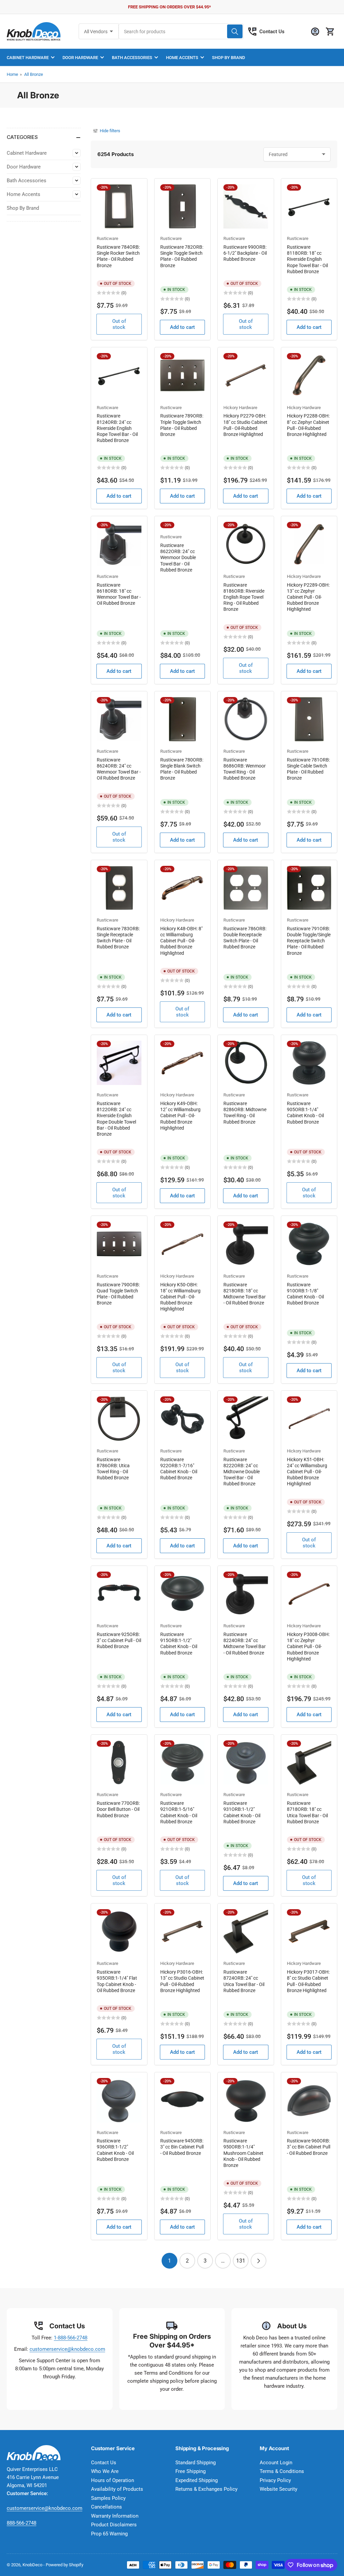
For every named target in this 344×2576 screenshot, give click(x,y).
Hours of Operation (113, 2480)
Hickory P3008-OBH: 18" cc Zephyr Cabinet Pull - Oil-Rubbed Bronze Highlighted (308, 1647)
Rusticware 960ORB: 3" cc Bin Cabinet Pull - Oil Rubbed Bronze (309, 2147)
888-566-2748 (21, 2523)
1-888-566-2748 (71, 2338)
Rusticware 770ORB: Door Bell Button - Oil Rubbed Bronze (118, 1809)
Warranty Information (115, 2516)
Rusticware (107, 238)
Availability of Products (117, 2489)
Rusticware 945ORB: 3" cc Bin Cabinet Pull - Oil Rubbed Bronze (182, 2147)
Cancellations (106, 2507)
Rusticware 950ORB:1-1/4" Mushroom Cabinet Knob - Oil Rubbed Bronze (243, 2153)
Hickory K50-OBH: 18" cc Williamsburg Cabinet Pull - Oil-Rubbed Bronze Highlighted (180, 1297)
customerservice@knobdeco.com (67, 2349)
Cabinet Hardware (28, 58)
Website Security (278, 2489)
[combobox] (181, 31)
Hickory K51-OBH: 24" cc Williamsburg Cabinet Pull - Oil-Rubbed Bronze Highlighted (307, 1472)
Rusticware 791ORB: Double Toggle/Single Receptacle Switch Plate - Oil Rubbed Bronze (309, 941)
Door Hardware (80, 58)
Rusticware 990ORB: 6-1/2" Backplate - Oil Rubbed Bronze (245, 253)
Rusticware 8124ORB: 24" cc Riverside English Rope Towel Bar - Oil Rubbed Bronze (117, 428)
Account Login (276, 2463)
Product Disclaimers (114, 2525)
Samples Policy (108, 2498)
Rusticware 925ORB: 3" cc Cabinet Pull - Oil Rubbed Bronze (119, 1640)
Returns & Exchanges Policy (206, 2489)
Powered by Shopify (64, 2565)
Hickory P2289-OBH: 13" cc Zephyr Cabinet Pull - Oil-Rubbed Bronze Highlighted (308, 597)
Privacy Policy (275, 2480)
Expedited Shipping (197, 2480)
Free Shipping (190, 2471)
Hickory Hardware (240, 408)
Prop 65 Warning (109, 2534)
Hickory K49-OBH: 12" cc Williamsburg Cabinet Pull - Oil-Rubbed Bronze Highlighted (180, 1116)
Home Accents (182, 58)
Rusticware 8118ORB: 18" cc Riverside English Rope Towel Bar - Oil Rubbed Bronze (307, 259)
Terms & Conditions (282, 2471)
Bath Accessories (132, 58)
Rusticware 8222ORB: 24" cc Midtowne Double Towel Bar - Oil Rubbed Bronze (242, 1472)
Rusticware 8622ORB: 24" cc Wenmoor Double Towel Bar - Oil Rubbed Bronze (178, 558)
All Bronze (34, 74)
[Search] (235, 31)
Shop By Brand (228, 58)
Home (12, 74)
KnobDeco (32, 2565)
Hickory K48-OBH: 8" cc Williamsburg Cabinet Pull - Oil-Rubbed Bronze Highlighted (181, 941)
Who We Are (105, 2471)
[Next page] (259, 2261)
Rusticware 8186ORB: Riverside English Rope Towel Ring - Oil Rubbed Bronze (244, 597)
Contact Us (272, 32)
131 (241, 2261)
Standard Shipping (196, 2463)
